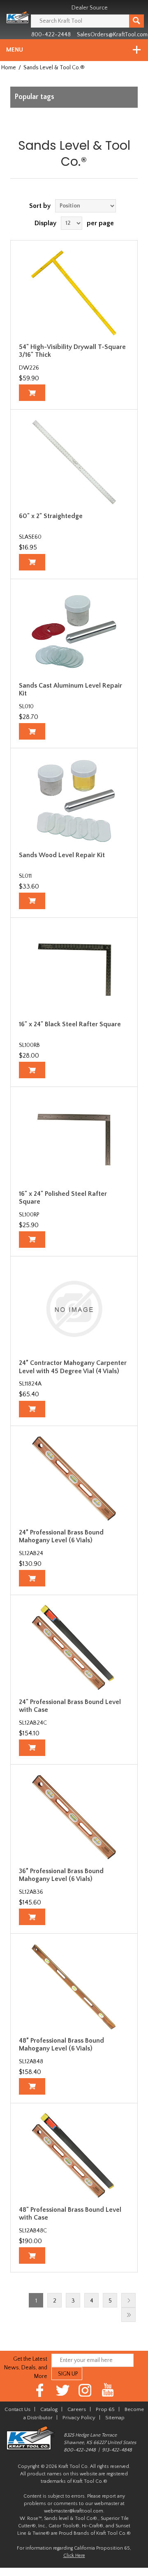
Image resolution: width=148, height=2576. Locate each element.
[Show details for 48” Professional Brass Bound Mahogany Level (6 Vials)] (74, 1986)
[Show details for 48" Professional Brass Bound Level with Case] (74, 2156)
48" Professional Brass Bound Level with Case (70, 2214)
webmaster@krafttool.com (74, 2511)
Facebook (40, 2390)
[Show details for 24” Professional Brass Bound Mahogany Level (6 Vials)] (74, 1478)
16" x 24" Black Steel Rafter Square (70, 1024)
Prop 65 (105, 2409)
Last (128, 2315)
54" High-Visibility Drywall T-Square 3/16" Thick (72, 351)
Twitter (63, 2390)
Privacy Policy (79, 2418)
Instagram (85, 2390)
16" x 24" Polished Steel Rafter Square (63, 1198)
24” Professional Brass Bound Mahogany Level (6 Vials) (61, 1536)
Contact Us (17, 2409)
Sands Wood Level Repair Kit (62, 855)
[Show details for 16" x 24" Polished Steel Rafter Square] (74, 1139)
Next (128, 2300)
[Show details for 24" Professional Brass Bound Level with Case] (74, 1647)
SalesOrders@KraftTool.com (112, 35)
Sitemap (115, 2418)
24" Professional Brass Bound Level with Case (70, 1706)
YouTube (108, 2390)
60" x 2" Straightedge (51, 516)
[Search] (136, 21)
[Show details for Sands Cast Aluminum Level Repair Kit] (74, 632)
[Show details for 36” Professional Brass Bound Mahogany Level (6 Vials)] (74, 1817)
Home (9, 68)
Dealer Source (90, 8)
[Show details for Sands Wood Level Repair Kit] (74, 801)
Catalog (49, 2409)
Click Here (74, 2556)
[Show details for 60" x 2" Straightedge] (74, 462)
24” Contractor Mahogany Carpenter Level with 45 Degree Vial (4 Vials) (73, 1367)
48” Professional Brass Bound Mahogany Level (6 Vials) (61, 2045)
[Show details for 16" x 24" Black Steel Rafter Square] (74, 970)
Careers (77, 2409)
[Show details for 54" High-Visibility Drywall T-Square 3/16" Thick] (74, 293)
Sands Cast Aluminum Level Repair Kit (71, 689)
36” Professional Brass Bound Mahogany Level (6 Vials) (61, 1875)
